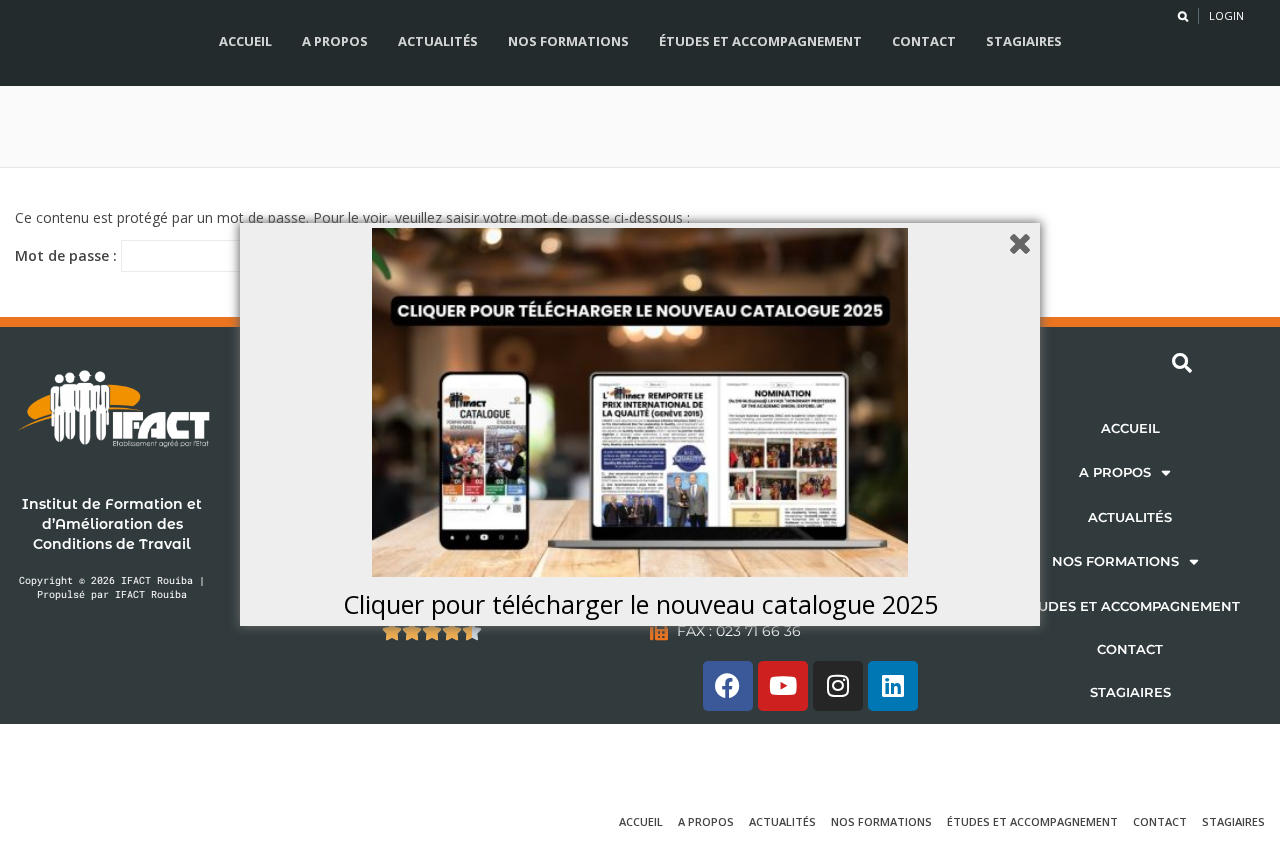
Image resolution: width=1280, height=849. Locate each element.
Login (1226, 15)
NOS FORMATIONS (1115, 561)
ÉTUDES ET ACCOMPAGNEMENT (1130, 606)
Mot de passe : (68, 255)
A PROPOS (1115, 472)
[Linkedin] (893, 686)
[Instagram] (838, 686)
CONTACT (1130, 649)
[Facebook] (728, 686)
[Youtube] (783, 686)
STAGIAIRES (1130, 692)
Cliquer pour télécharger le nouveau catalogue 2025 (640, 604)
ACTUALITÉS (1130, 517)
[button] (1130, 473)
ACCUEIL (1130, 428)
